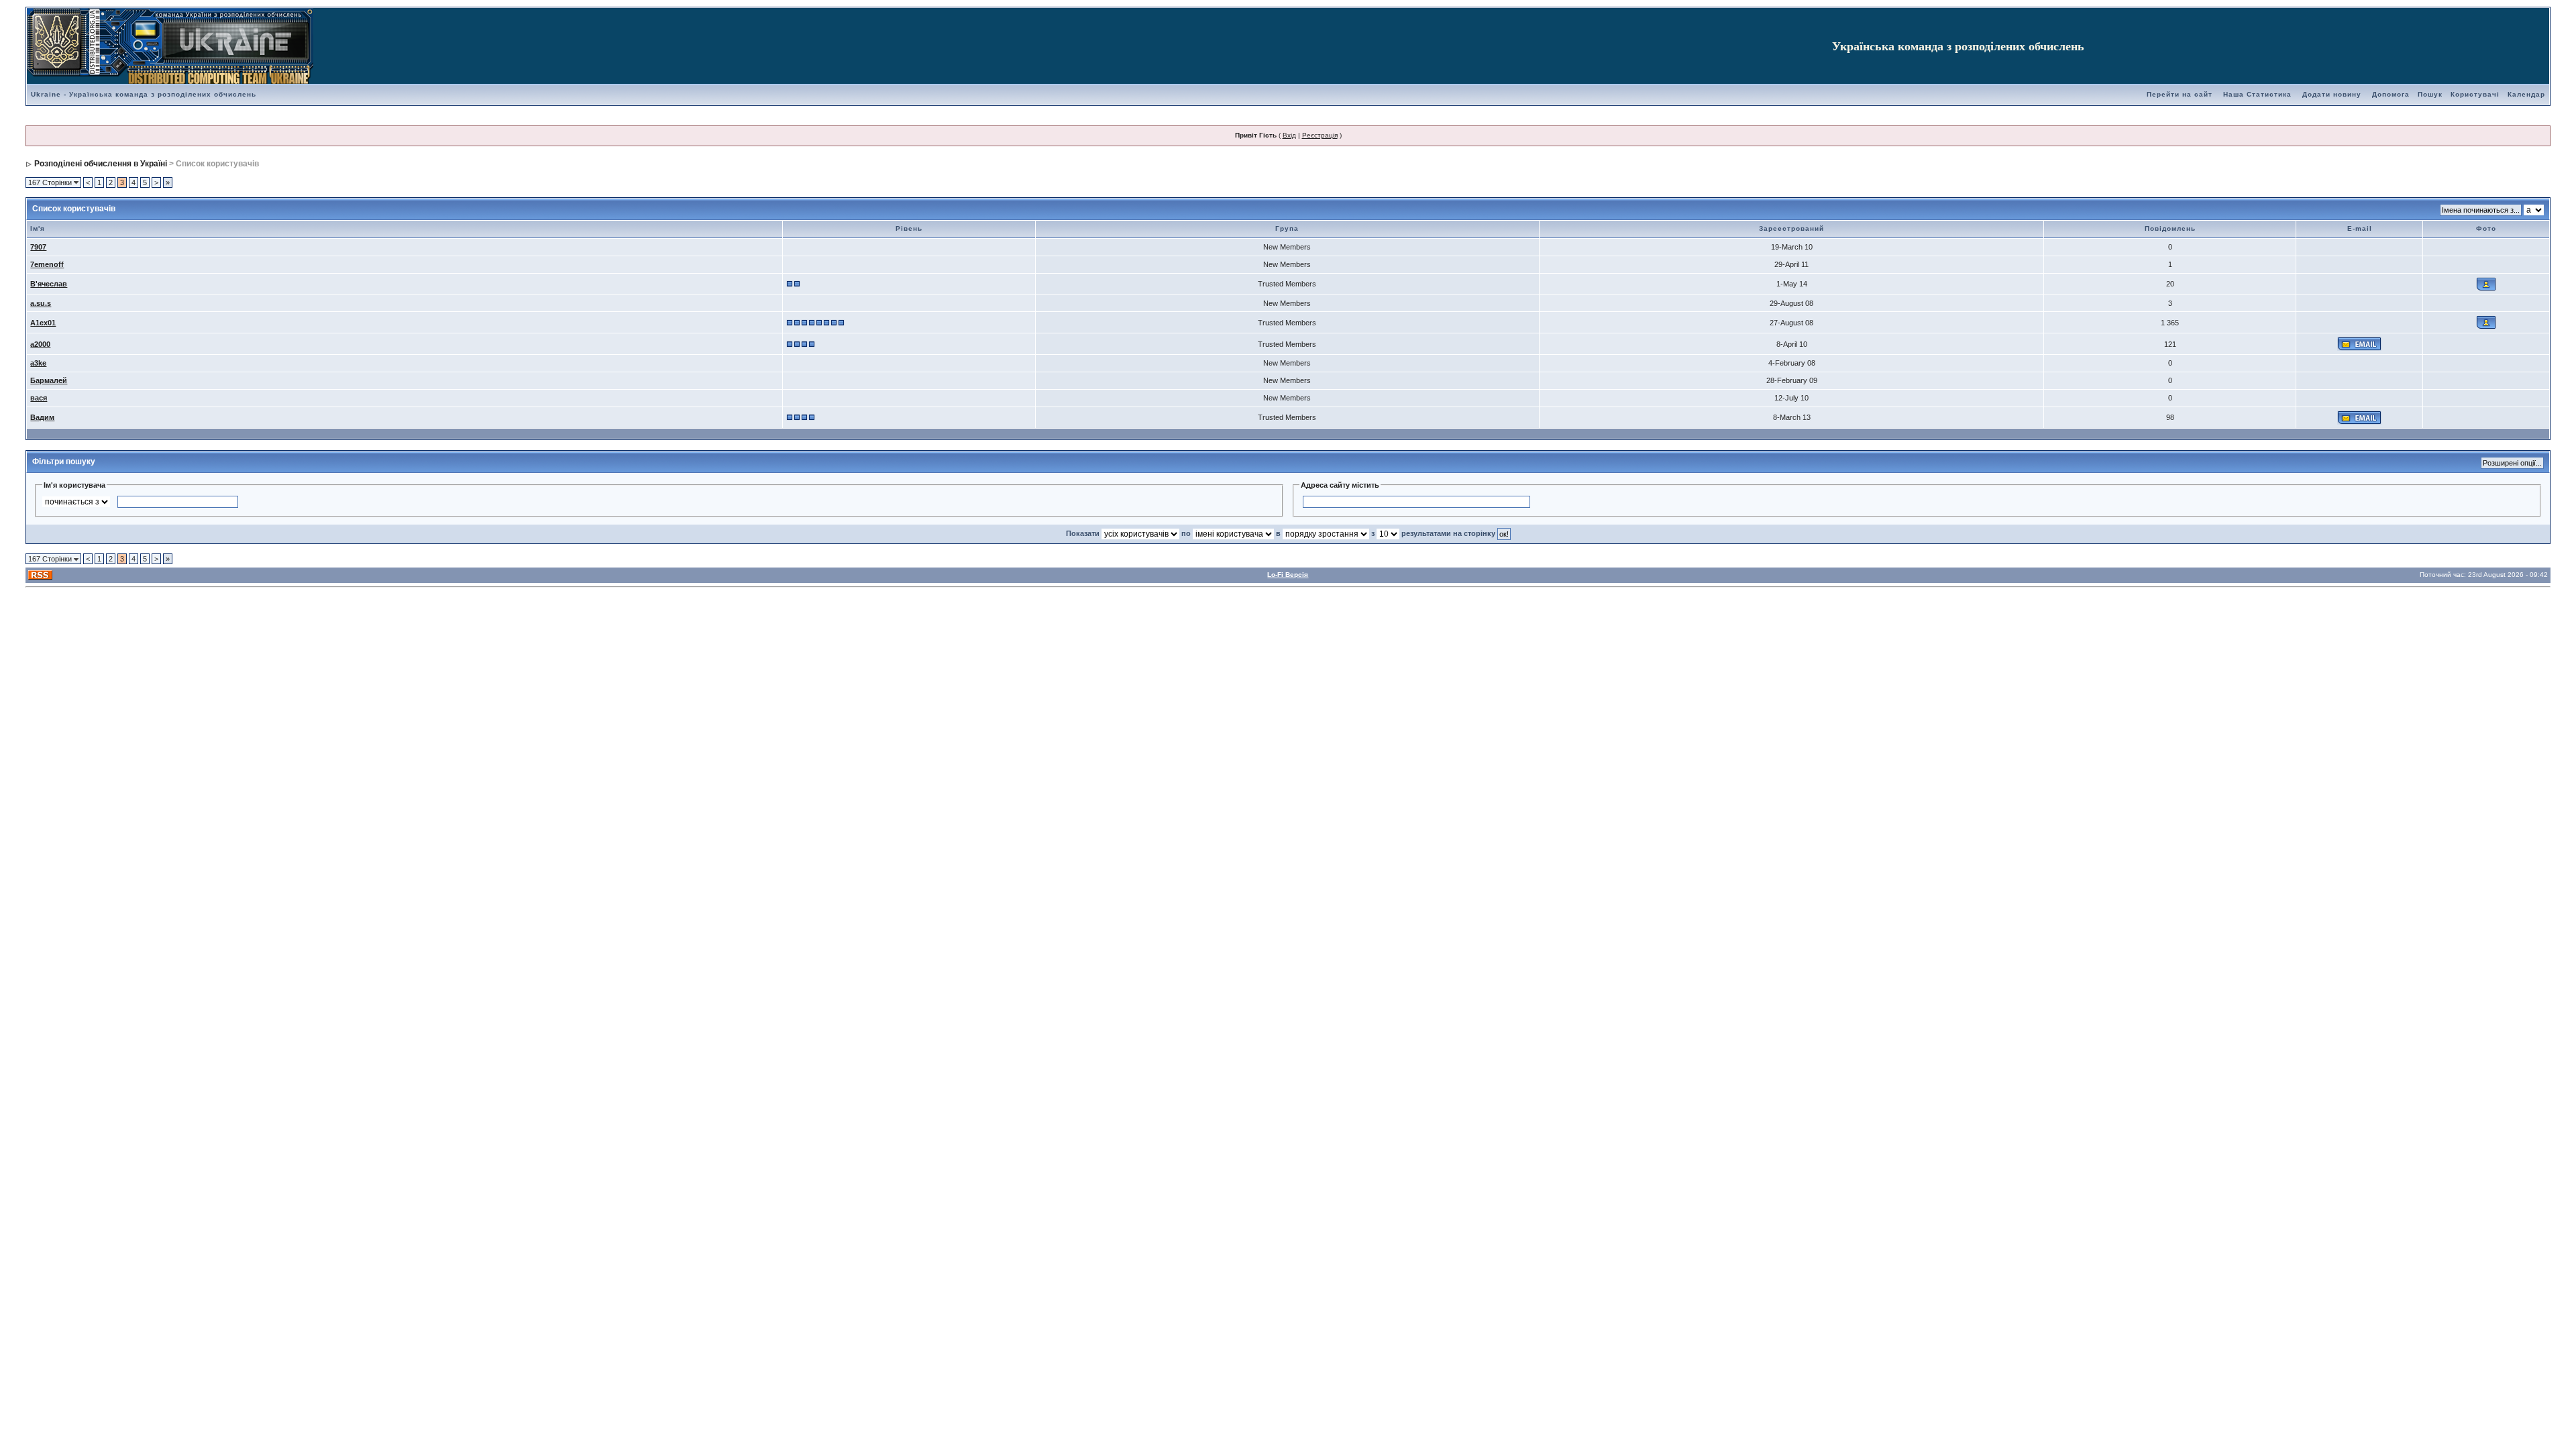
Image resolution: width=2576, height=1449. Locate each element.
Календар (2526, 94)
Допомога (2391, 94)
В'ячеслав (49, 284)
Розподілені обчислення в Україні (101, 164)
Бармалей (49, 380)
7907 (38, 247)
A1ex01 (43, 323)
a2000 (40, 344)
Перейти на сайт (2180, 94)
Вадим (42, 417)
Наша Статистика (2257, 94)
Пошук (2430, 94)
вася (39, 398)
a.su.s (41, 303)
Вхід (1289, 135)
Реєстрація (1320, 135)
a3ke (38, 363)
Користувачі (2475, 94)
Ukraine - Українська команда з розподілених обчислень (144, 94)
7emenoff (47, 264)
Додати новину (2332, 94)
